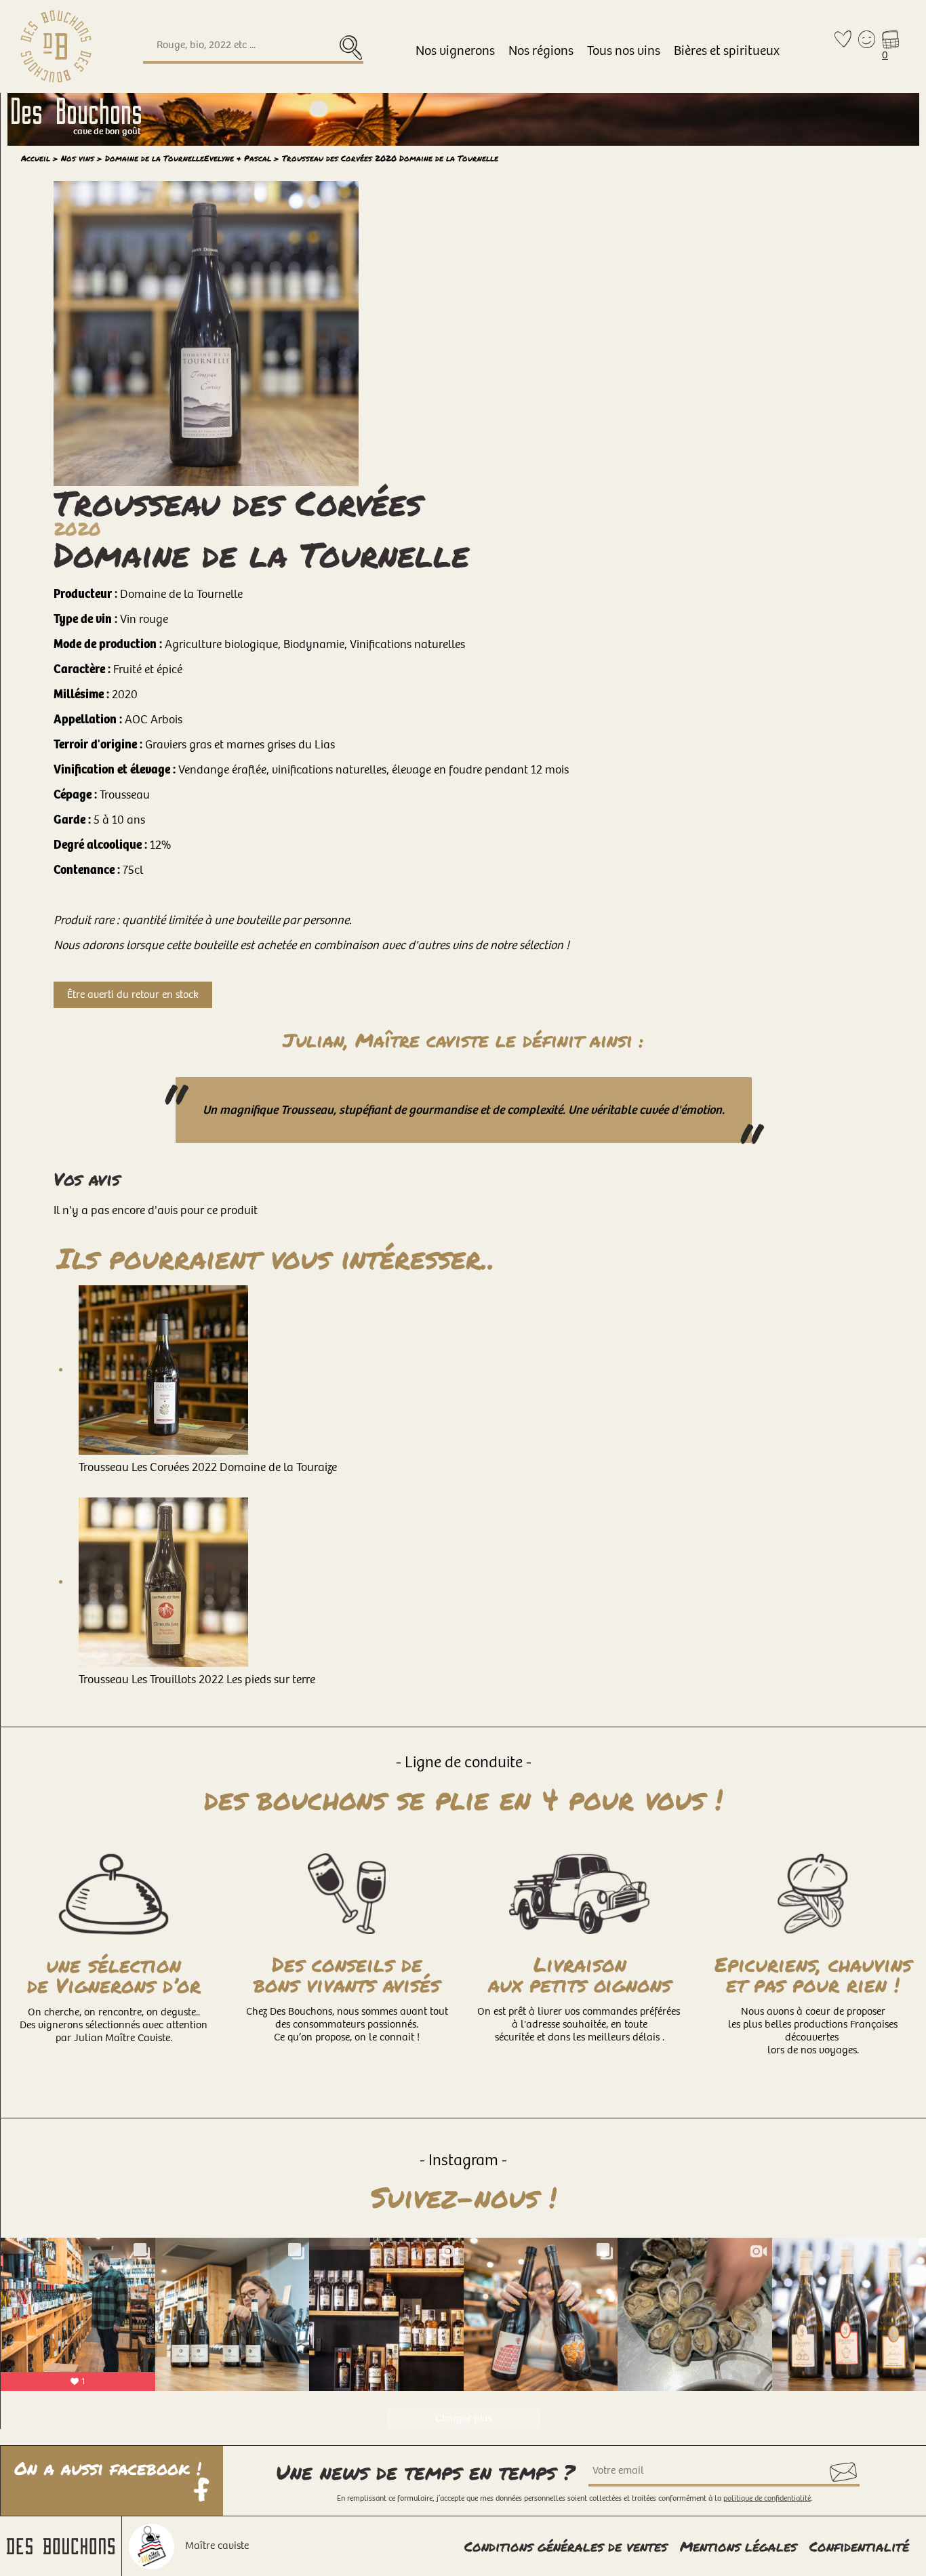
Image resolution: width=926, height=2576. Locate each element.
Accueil (36, 158)
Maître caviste (217, 2546)
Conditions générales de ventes (566, 2546)
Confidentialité (859, 2546)
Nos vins (78, 158)
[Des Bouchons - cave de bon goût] (56, 46)
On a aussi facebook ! (111, 2470)
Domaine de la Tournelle (188, 158)
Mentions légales (738, 2546)
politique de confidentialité (767, 2498)
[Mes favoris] (843, 46)
